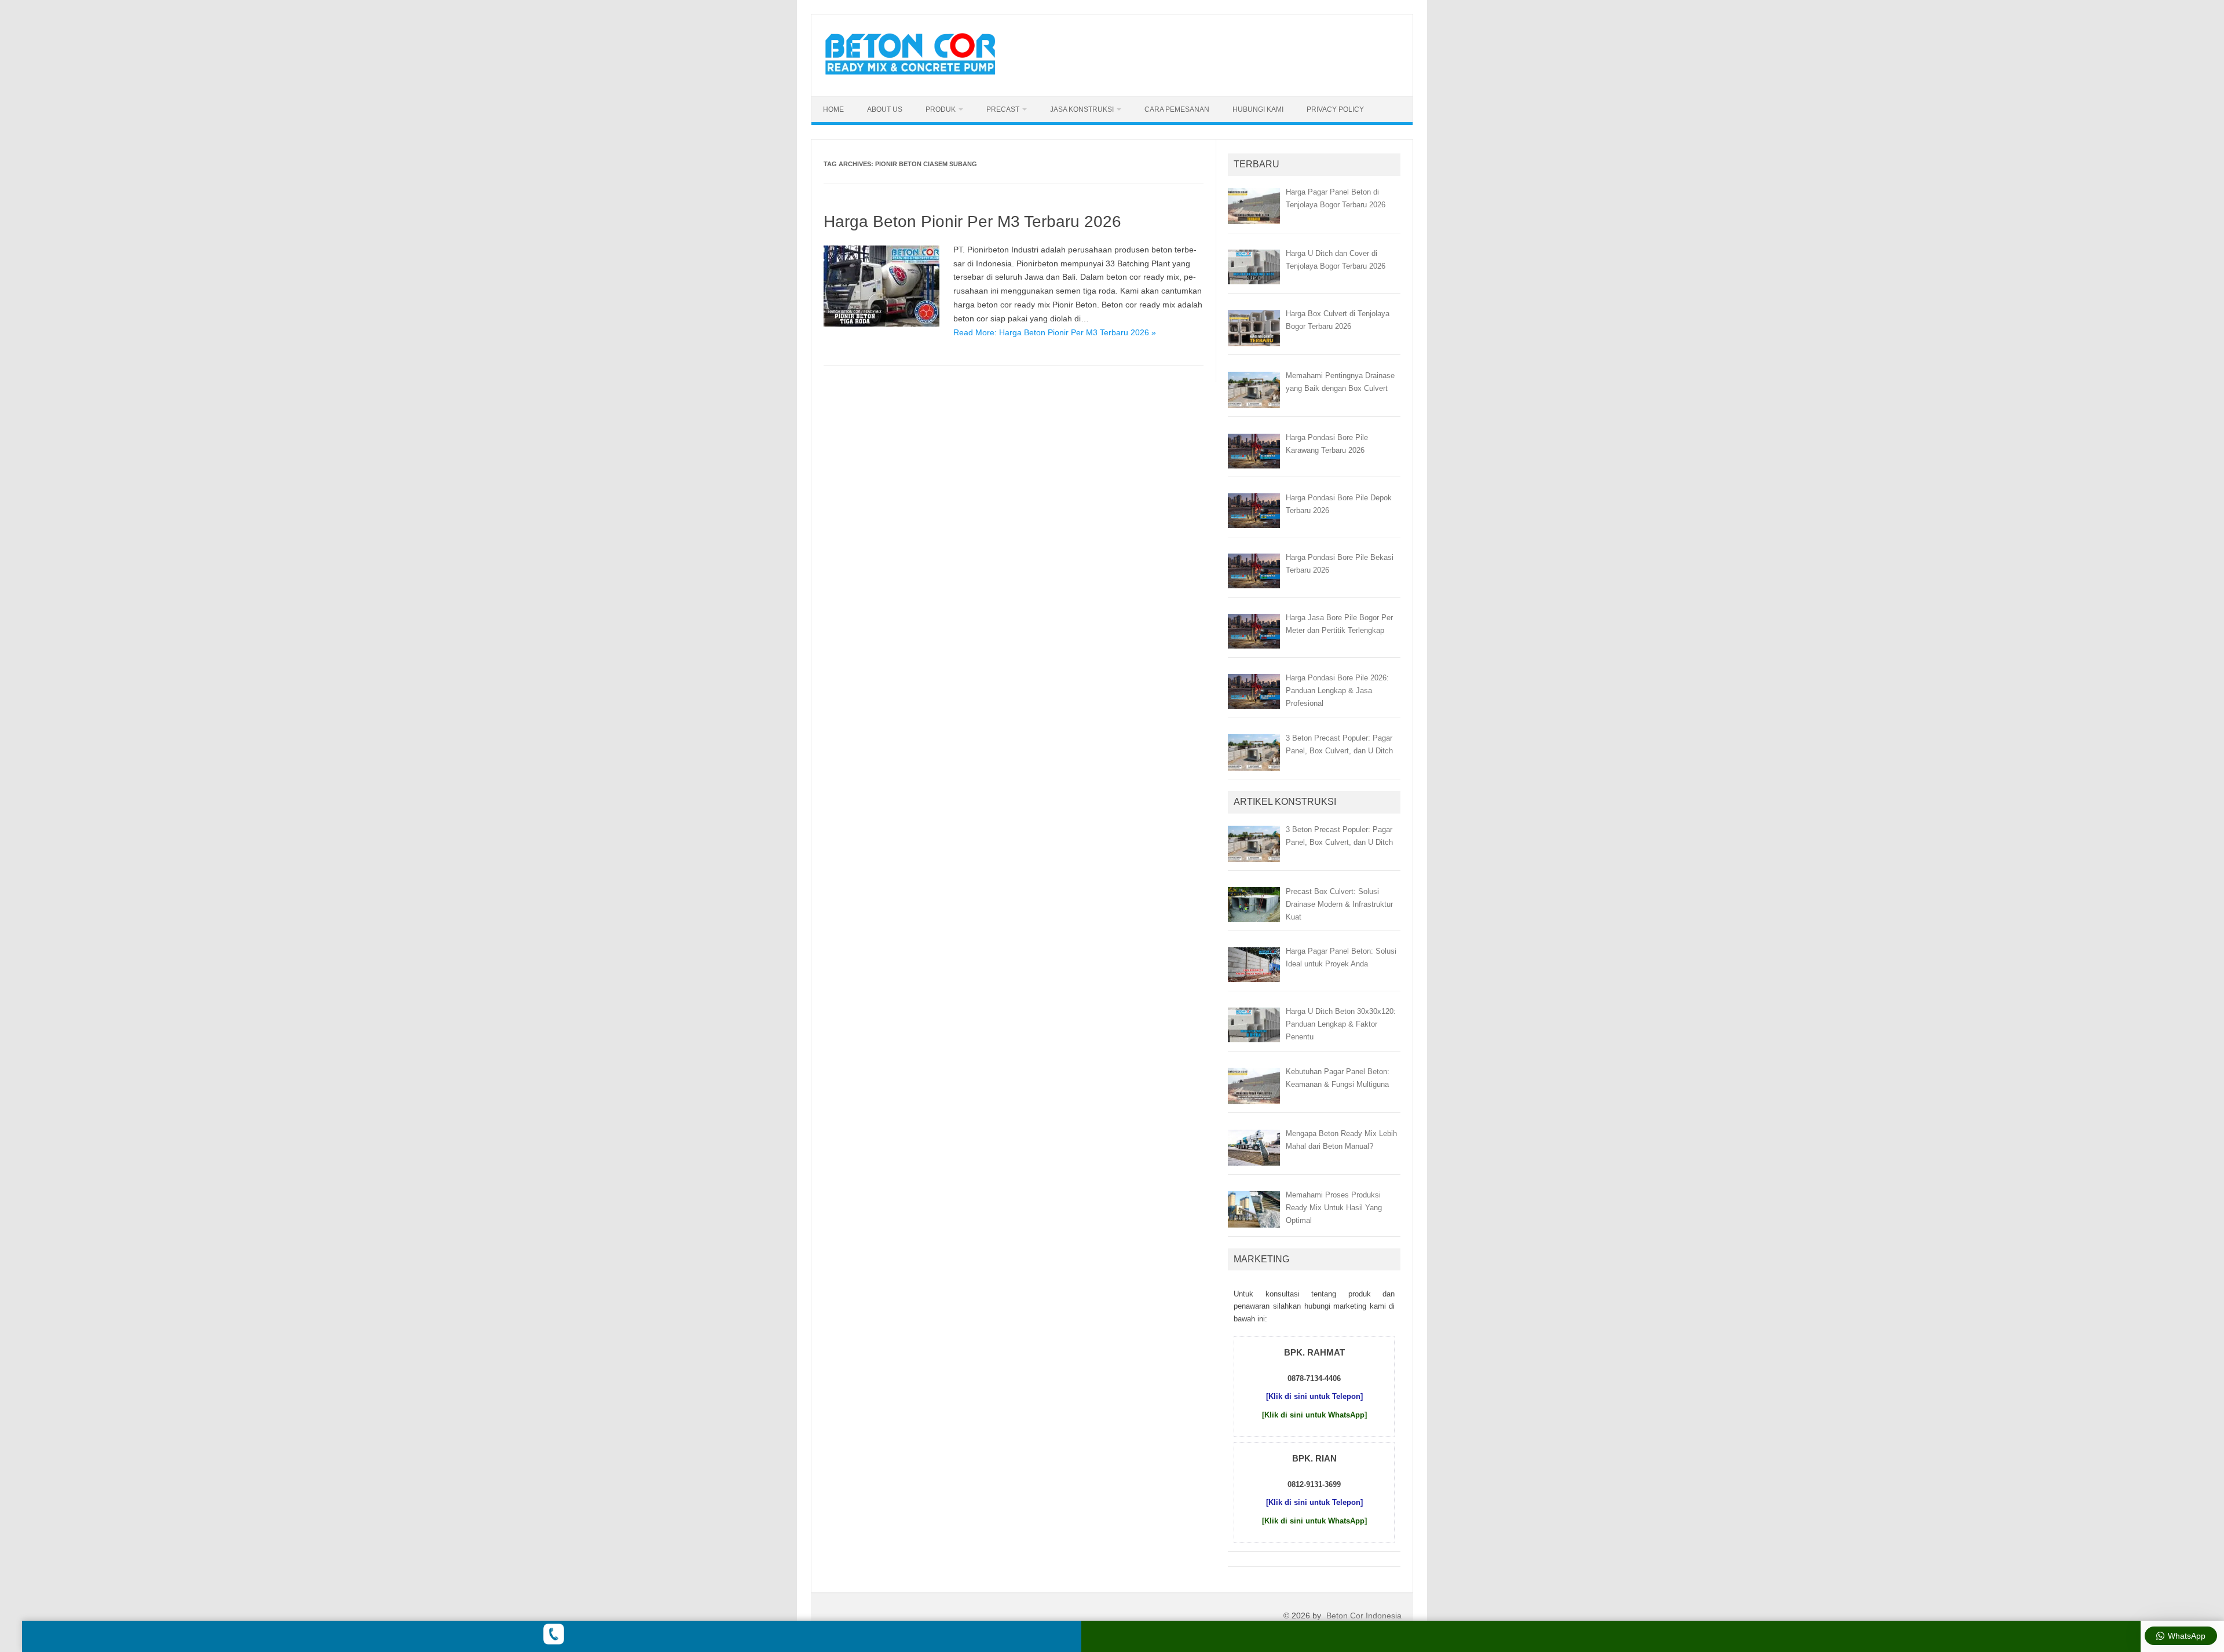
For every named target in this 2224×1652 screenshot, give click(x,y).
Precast (1003, 109)
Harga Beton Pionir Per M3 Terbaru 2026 (972, 221)
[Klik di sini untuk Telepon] (1314, 1396)
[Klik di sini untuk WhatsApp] (1314, 1415)
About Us (885, 109)
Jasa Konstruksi (1082, 109)
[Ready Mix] (917, 76)
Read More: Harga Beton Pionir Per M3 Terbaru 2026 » (1055, 332)
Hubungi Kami (1258, 109)
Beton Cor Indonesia (1364, 1616)
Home (833, 109)
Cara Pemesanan (1177, 109)
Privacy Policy (1335, 109)
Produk (941, 109)
